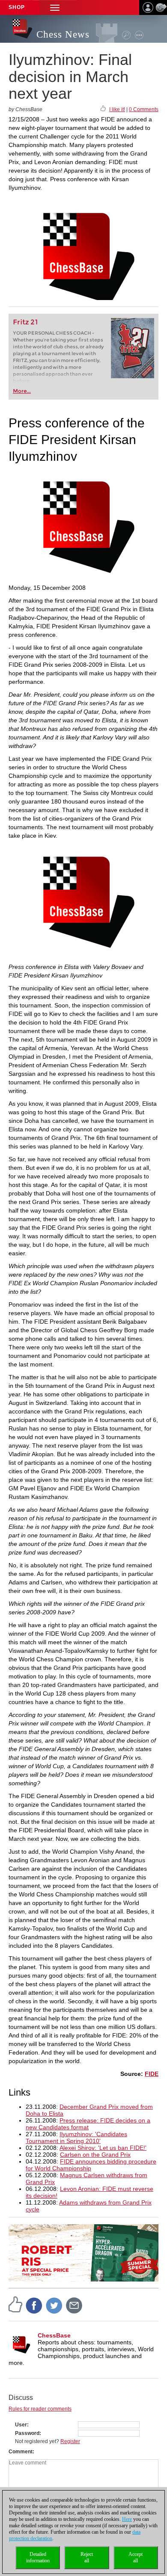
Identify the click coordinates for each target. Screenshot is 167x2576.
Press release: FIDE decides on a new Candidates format (88, 2124)
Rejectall (87, 2557)
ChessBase (54, 2335)
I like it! (117, 109)
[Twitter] (54, 2305)
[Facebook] (34, 2305)
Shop (17, 7)
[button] (55, 7)
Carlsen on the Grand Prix (95, 2155)
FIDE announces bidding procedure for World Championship (91, 2165)
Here (127, 2519)
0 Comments (144, 109)
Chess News (63, 34)
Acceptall (136, 2557)
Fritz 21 (25, 322)
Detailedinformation (38, 2557)
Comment (21, 2452)
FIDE (152, 2074)
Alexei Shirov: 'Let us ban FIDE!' (103, 2148)
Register (70, 2441)
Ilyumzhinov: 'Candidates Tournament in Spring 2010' (76, 2137)
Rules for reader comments (40, 2409)
